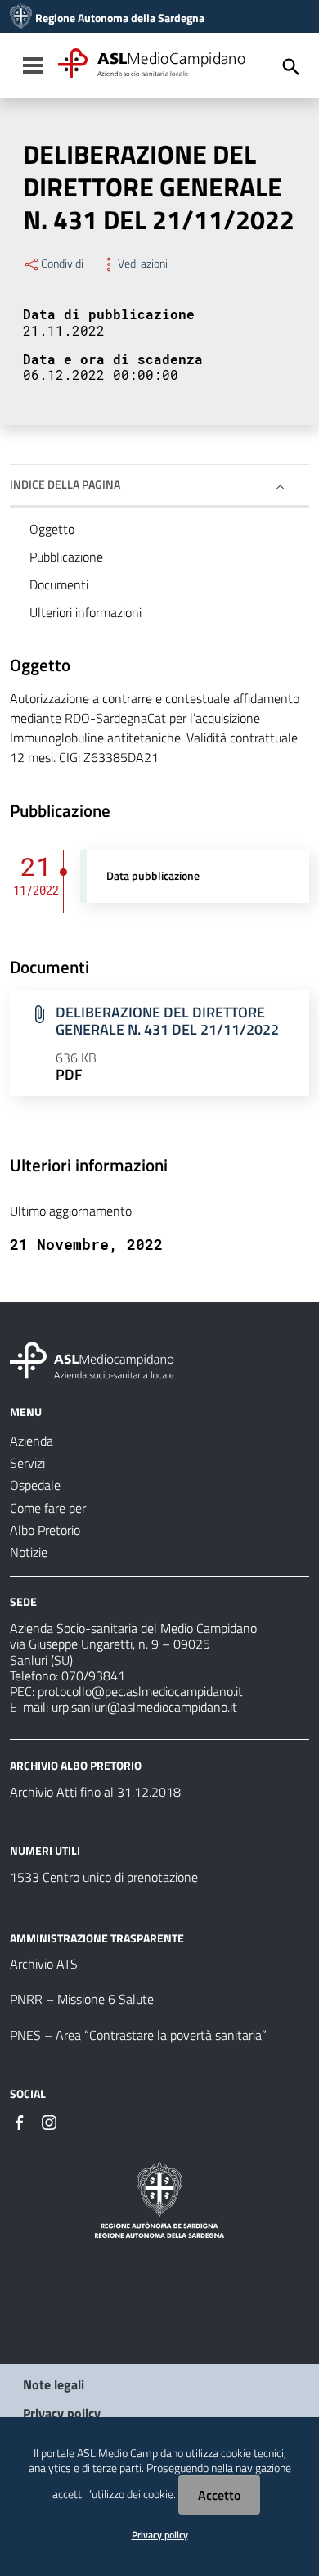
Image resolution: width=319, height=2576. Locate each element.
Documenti (59, 584)
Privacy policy (62, 2413)
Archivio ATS (44, 1964)
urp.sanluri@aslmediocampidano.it (144, 1707)
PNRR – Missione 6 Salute (82, 1999)
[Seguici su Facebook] (20, 2121)
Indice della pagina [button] (65, 484)
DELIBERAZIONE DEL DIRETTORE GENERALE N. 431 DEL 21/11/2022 (167, 1021)
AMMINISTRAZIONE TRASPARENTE (97, 1937)
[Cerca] (291, 67)
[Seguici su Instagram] (49, 2121)
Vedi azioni (143, 264)
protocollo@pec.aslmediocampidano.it (140, 1691)
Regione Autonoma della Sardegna (120, 18)
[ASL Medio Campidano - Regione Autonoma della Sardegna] (92, 1359)
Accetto (219, 2495)
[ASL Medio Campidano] (21, 18)
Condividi (62, 264)
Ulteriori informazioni (85, 612)
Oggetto (52, 529)
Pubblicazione (66, 557)
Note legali (54, 2384)
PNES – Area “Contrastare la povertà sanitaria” (138, 2035)
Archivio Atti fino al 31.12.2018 (95, 1792)
